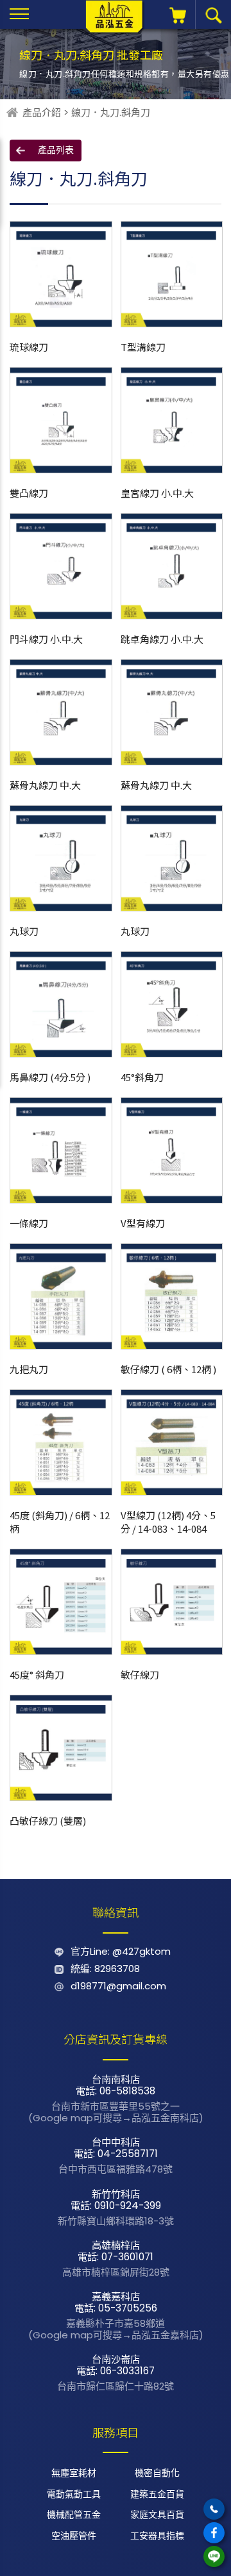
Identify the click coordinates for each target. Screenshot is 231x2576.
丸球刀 (24, 931)
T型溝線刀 (143, 347)
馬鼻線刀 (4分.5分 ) (50, 1077)
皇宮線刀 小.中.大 (157, 493)
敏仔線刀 (140, 1675)
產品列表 (56, 150)
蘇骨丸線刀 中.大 (45, 785)
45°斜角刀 (142, 1077)
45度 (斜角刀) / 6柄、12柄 (60, 1522)
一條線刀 (29, 1223)
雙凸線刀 (29, 493)
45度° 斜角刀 (37, 1675)
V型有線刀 (143, 1223)
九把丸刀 (29, 1369)
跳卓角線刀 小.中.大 (162, 639)
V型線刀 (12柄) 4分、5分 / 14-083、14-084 (168, 1522)
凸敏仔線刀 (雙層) (48, 1821)
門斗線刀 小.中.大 (46, 639)
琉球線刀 (29, 347)
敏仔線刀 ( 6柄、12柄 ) (168, 1369)
